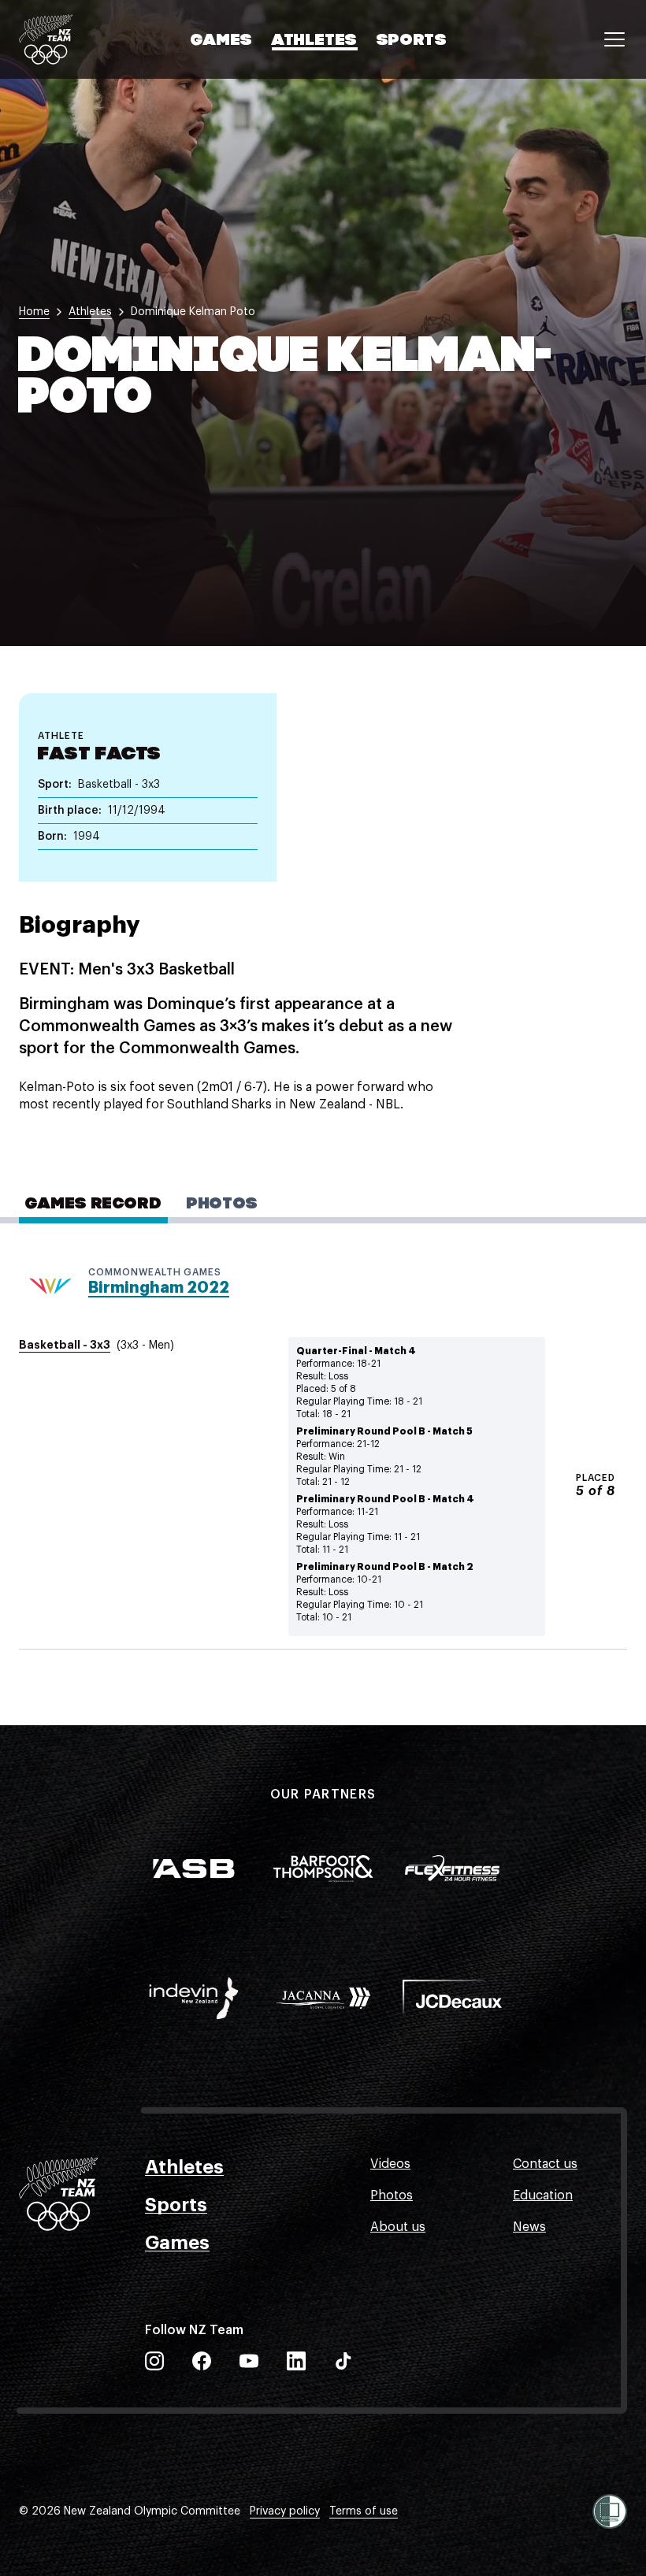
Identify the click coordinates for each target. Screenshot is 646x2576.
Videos (390, 2164)
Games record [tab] (93, 1204)
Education (543, 2196)
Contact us (545, 2164)
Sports (412, 41)
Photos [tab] (223, 1204)
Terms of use (364, 2511)
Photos (392, 2196)
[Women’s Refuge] (610, 2511)
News (529, 2227)
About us (398, 2227)
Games (222, 41)
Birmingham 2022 (159, 1288)
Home (34, 312)
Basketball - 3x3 (65, 1345)
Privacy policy (285, 2511)
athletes (90, 312)
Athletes (315, 41)
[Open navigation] (614, 39)
